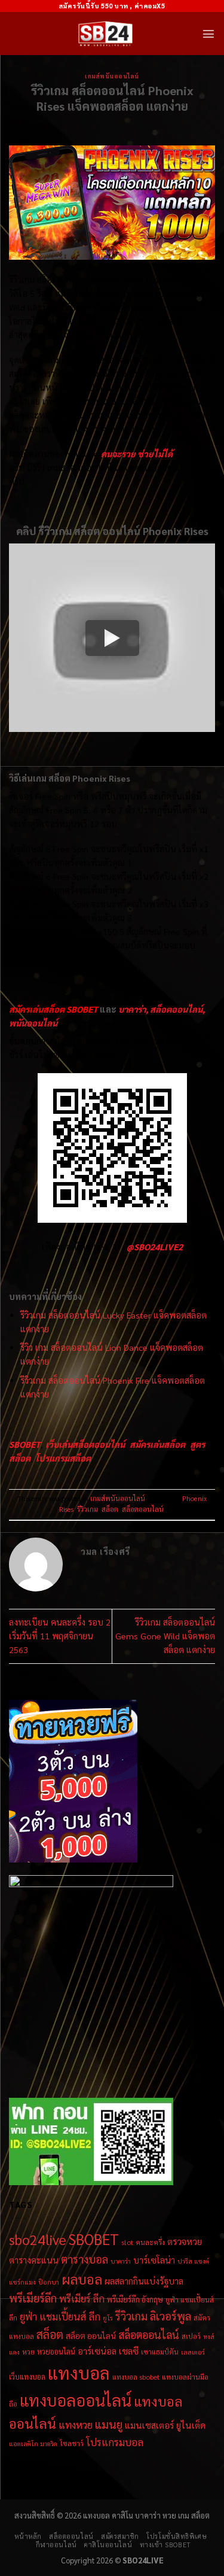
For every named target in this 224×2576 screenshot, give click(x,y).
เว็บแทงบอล (27, 2376)
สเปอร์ (191, 2336)
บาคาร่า (121, 2261)
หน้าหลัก (28, 2536)
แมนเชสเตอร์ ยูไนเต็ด (165, 2425)
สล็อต (110, 1509)
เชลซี (129, 2351)
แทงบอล (79, 2373)
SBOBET (94, 2239)
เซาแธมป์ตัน (160, 2352)
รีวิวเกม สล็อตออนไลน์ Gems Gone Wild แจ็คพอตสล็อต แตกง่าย (165, 1636)
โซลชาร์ (72, 2443)
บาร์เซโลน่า (154, 2260)
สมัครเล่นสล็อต (157, 1444)
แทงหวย (76, 2424)
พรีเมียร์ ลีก (82, 2298)
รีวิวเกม (88, 1509)
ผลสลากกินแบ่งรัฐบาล (144, 2281)
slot (127, 2242)
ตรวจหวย (185, 2241)
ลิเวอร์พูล (171, 2316)
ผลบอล (82, 2279)
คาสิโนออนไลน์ (108, 2545)
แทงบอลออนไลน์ (76, 2400)
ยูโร (108, 2318)
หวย (28, 2352)
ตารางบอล (85, 2259)
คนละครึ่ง (150, 2242)
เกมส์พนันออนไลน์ (112, 76)
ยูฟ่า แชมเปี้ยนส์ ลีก (60, 2316)
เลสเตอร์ (193, 2352)
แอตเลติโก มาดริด (33, 2443)
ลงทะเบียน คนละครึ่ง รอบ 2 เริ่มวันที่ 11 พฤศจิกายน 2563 (60, 1636)
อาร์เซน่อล (97, 2351)
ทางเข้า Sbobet (165, 2545)
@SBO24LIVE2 (155, 1247)
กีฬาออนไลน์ (56, 2545)
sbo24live (38, 2239)
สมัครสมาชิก (120, 2536)
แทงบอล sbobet (136, 2377)
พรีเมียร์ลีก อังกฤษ (135, 2299)
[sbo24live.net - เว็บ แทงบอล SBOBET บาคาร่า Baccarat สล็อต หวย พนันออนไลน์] (105, 34)
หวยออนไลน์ (56, 2351)
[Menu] (208, 34)
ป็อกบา (49, 2282)
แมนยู (109, 2424)
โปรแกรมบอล (115, 2442)
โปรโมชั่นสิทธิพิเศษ (177, 2536)
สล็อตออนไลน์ (143, 1509)
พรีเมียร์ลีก (33, 2298)
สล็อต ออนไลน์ (91, 2335)
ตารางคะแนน (34, 2260)
